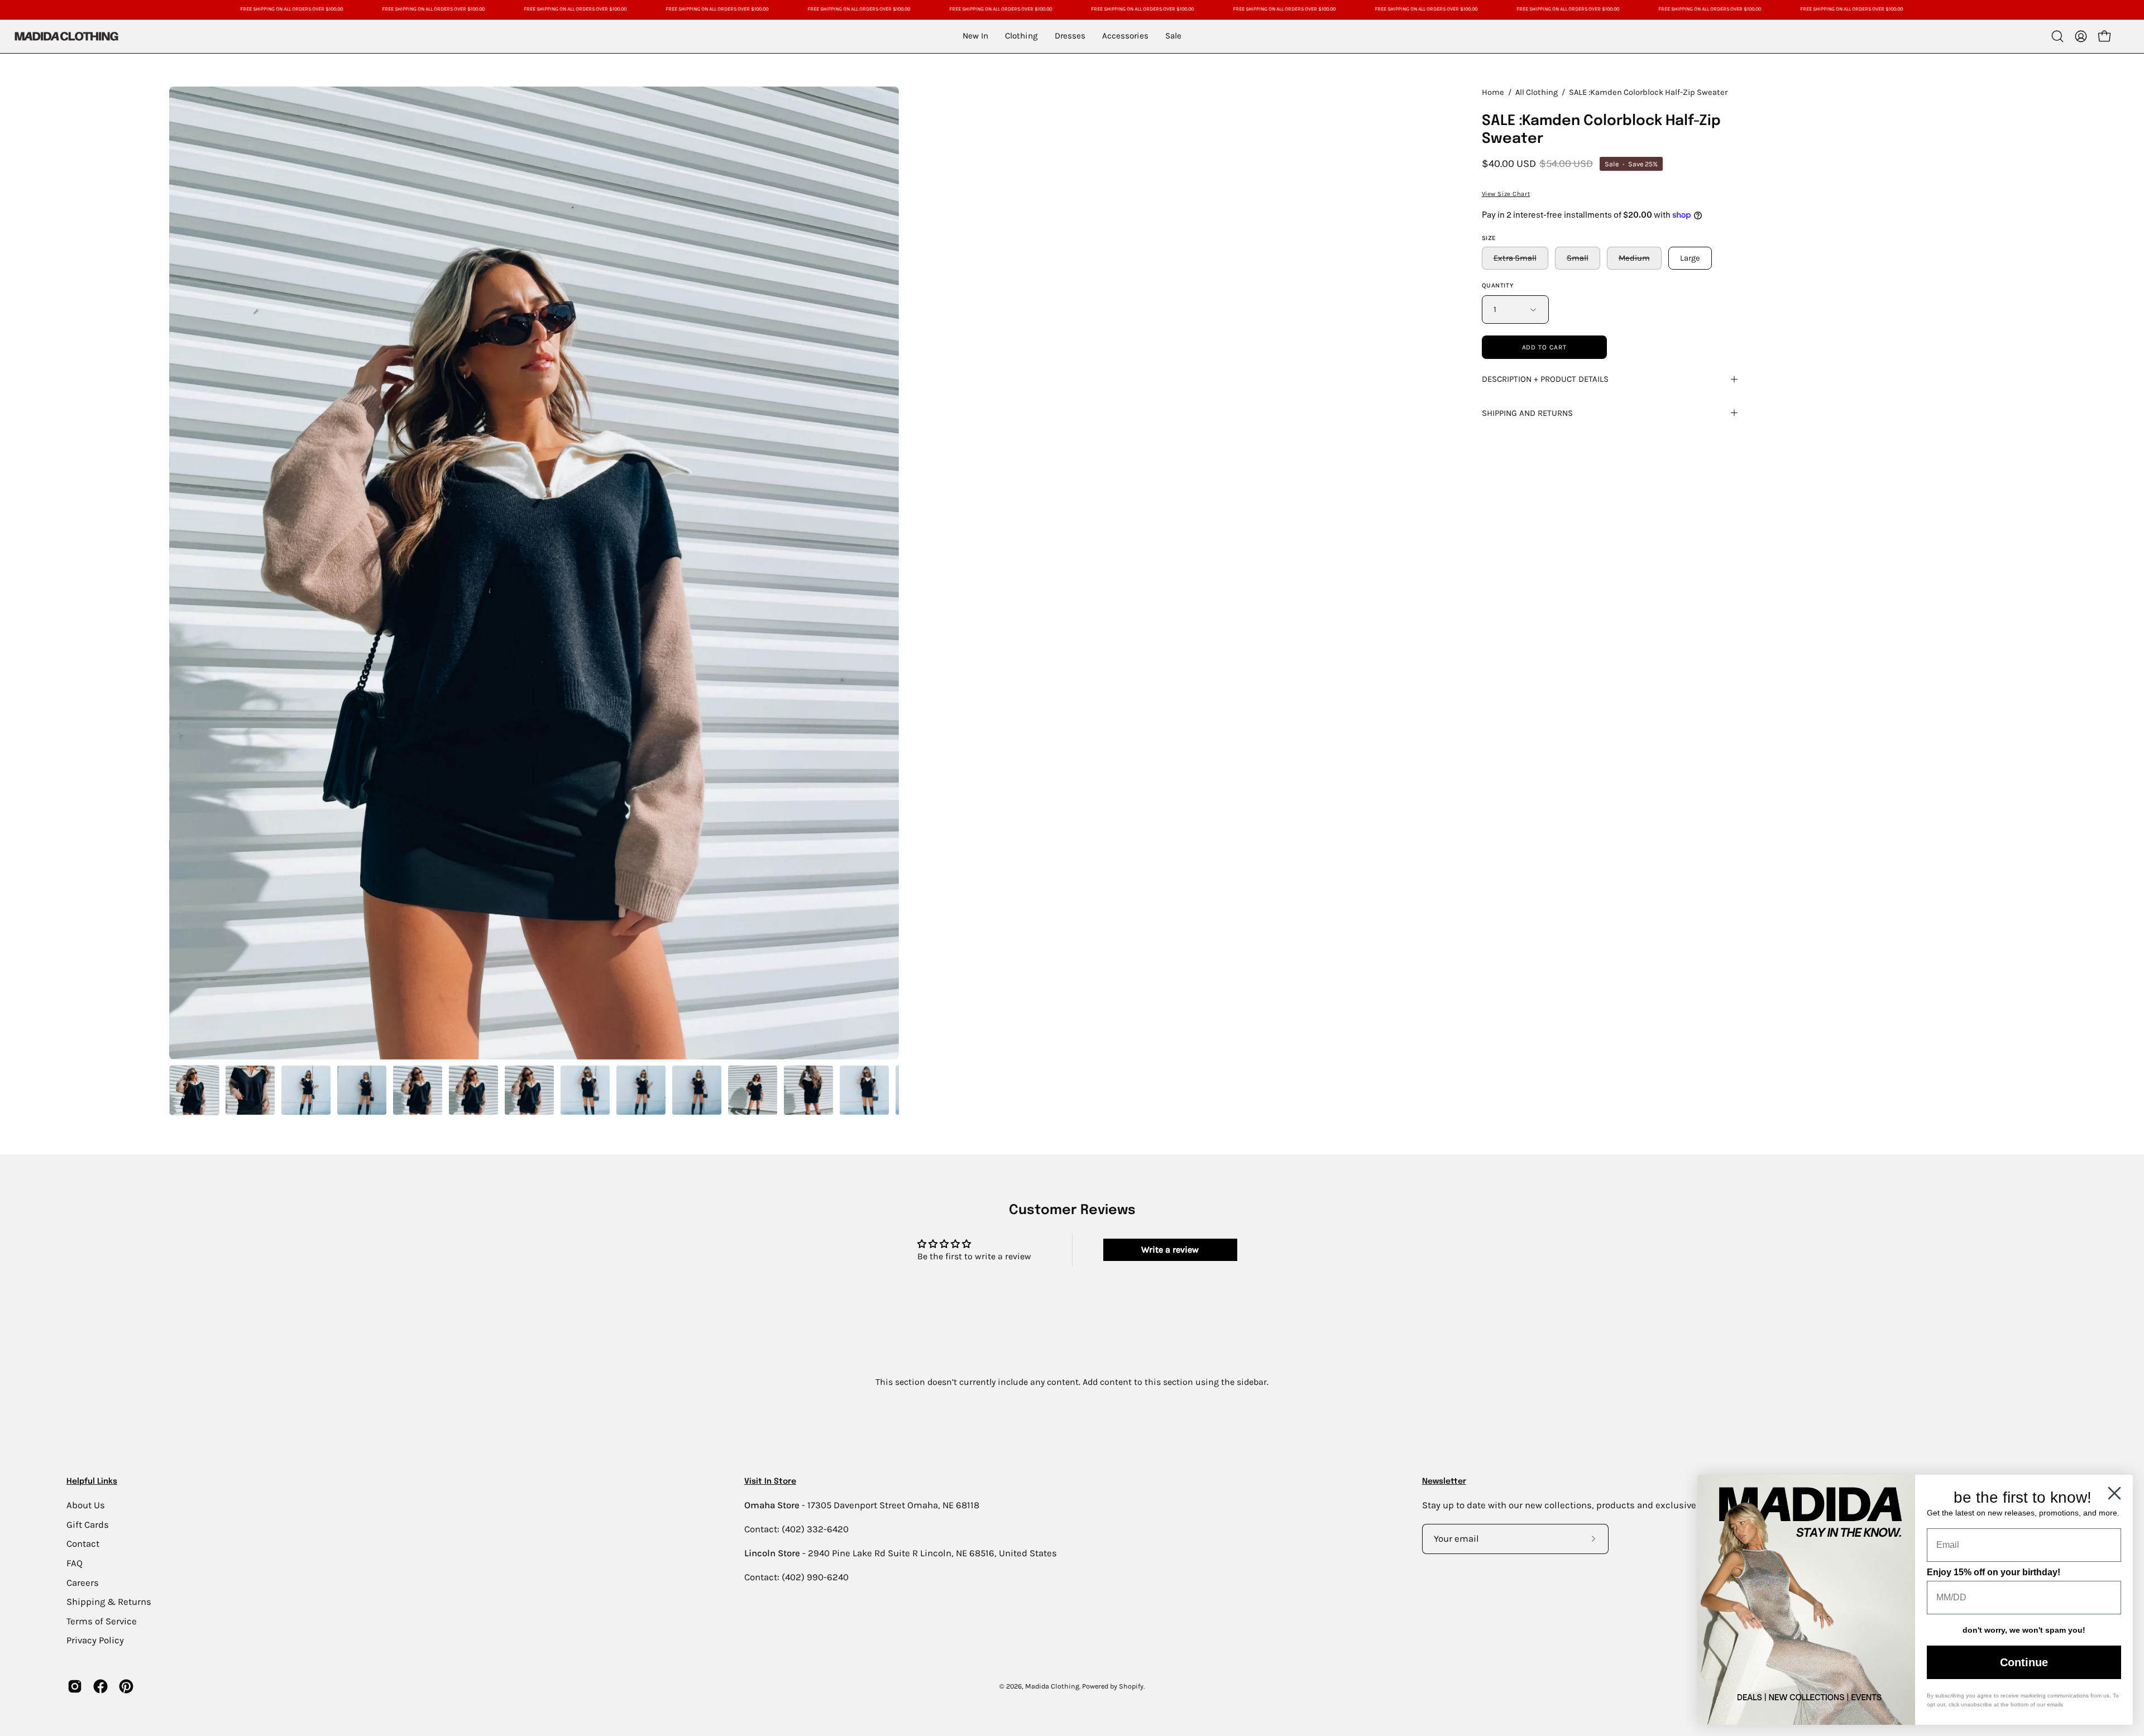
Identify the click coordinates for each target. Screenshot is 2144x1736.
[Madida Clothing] (66, 36)
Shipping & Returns (109, 1602)
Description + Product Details (1545, 379)
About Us (86, 1505)
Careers (83, 1582)
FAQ (75, 1563)
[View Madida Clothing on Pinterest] (126, 1686)
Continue (2024, 1662)
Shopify (1131, 1686)
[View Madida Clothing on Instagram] (75, 1686)
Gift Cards (88, 1524)
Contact (83, 1544)
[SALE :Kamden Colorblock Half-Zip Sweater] (194, 1090)
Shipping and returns (1527, 413)
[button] (2057, 36)
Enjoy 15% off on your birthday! (1994, 1572)
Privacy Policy (95, 1640)
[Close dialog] (2114, 1493)
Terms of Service (102, 1621)
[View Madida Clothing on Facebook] (100, 1686)
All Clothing (1537, 92)
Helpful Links (92, 1481)
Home (1493, 92)
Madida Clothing (1052, 1686)
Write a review (1170, 1250)
